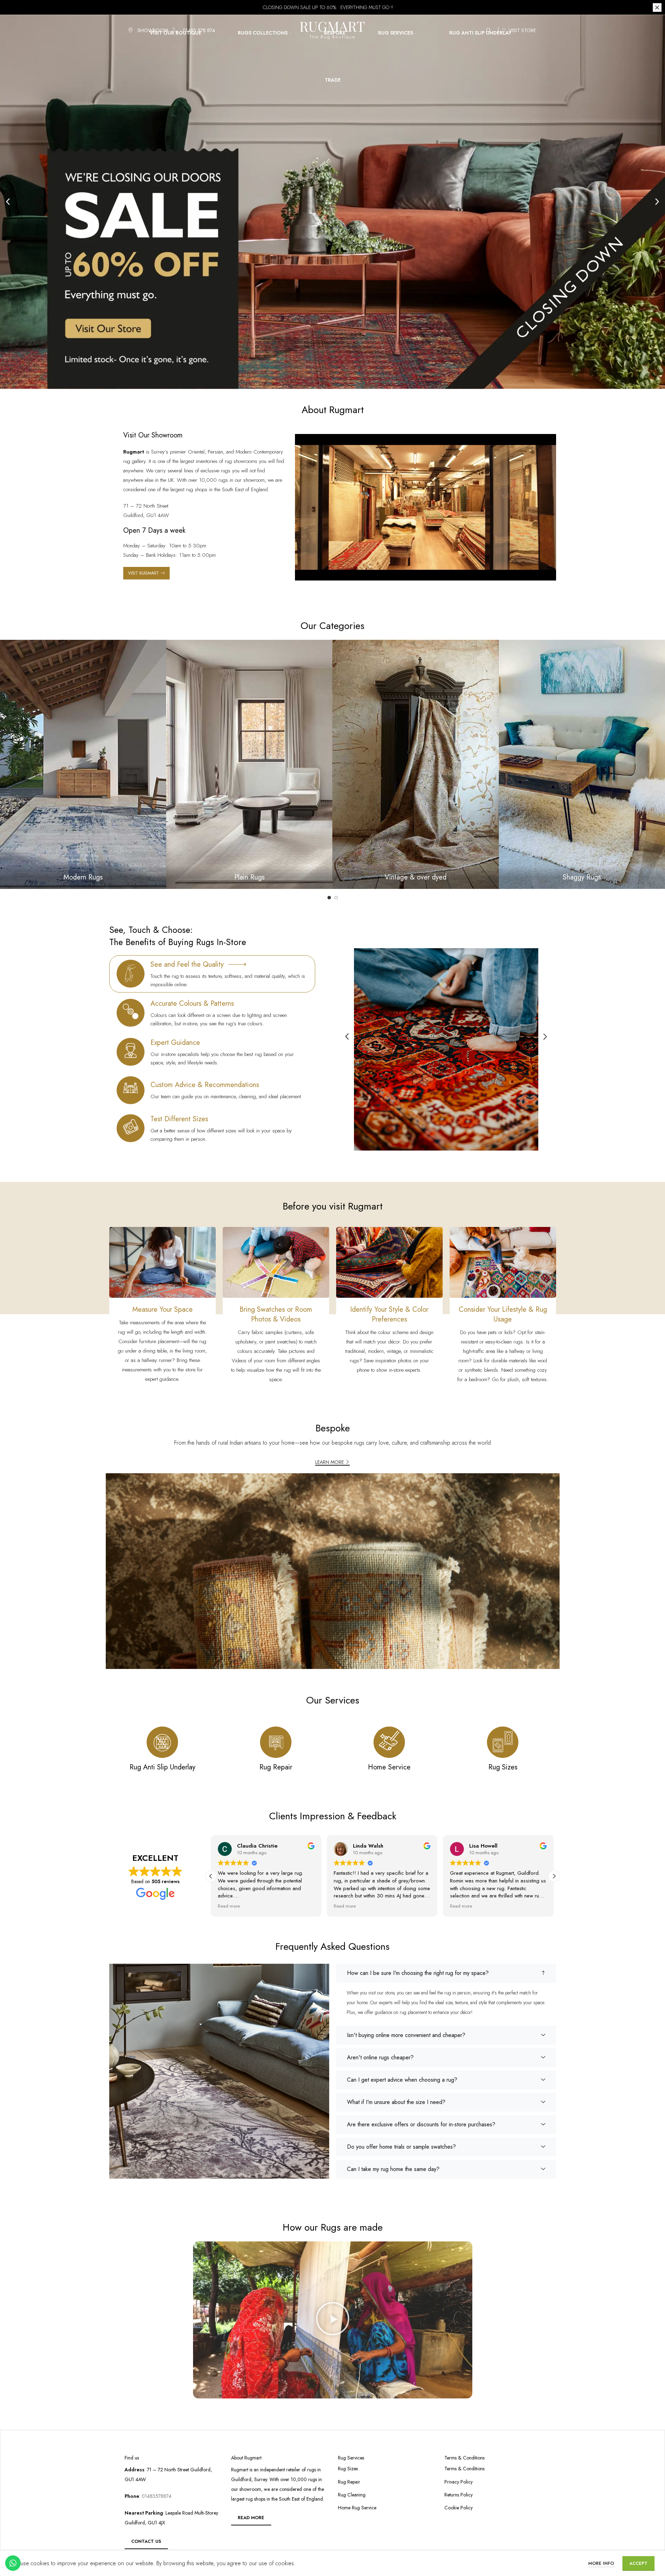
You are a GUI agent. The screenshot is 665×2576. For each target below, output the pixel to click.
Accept (638, 2563)
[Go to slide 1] (329, 898)
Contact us (146, 2541)
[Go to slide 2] (336, 898)
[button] (8, 202)
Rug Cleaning (352, 2495)
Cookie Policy (459, 2508)
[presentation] (347, 1037)
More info (602, 2563)
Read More (251, 2518)
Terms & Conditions (464, 2469)
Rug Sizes (348, 2469)
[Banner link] (83, 764)
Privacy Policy (459, 2482)
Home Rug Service (357, 2508)
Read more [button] (229, 1906)
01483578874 (156, 2496)
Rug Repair (349, 2482)
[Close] (657, 8)
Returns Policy (459, 2495)
